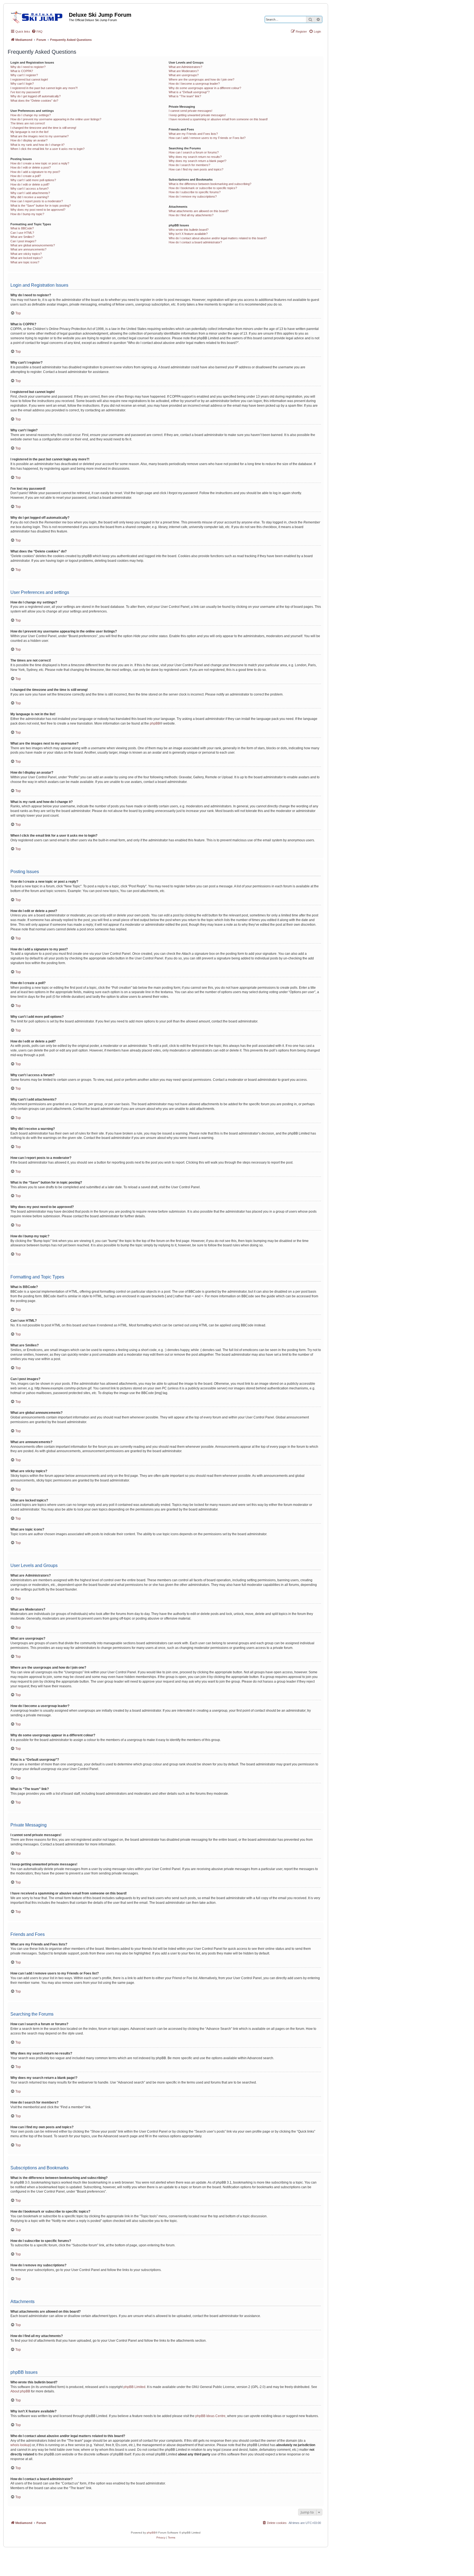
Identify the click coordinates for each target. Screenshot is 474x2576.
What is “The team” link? (185, 96)
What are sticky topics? (26, 254)
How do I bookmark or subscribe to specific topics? (203, 188)
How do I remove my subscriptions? (193, 196)
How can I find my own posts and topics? (196, 169)
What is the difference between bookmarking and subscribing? (210, 184)
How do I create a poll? (26, 176)
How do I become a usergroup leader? (194, 84)
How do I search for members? (189, 165)
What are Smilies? (22, 237)
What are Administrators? (185, 67)
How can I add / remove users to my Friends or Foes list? (207, 138)
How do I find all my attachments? (191, 215)
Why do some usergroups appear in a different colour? (205, 88)
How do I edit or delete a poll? (30, 184)
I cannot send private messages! (191, 111)
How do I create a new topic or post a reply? (40, 163)
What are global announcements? (33, 245)
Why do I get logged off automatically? (36, 96)
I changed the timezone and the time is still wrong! (43, 128)
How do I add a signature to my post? (35, 172)
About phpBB (20, 2391)
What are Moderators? (184, 71)
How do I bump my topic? (27, 214)
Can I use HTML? (22, 233)
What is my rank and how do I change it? (37, 145)
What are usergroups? (184, 75)
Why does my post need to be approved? (38, 210)
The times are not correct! (28, 123)
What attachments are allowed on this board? (199, 211)
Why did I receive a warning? (30, 197)
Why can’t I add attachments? (30, 193)
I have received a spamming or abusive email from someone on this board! (218, 119)
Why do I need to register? (28, 67)
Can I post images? (23, 241)
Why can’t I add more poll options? (33, 180)
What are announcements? (28, 249)
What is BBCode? (22, 228)
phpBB (155, 723)
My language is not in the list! (29, 132)
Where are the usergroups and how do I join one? (201, 79)
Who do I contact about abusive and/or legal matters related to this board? (218, 238)
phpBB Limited (134, 2387)
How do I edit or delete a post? (31, 167)
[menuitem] (37, 32)
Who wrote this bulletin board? (189, 230)
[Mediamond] (38, 16)
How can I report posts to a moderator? (37, 201)
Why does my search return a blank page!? (198, 161)
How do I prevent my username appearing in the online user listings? (56, 119)
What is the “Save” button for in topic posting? (41, 206)
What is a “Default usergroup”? (189, 92)
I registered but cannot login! (29, 79)
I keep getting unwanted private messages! (197, 115)
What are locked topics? (26, 258)
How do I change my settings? (31, 115)
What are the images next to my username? (39, 136)
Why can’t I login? (22, 84)
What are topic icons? (25, 262)
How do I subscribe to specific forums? (195, 192)
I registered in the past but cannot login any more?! (44, 88)
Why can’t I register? (24, 75)
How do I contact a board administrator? (195, 242)
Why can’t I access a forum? (29, 189)
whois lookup (20, 2445)
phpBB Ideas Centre (210, 2416)
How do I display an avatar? (29, 140)
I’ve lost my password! (25, 92)
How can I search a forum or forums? (194, 152)
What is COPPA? (22, 71)
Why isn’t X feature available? (188, 234)
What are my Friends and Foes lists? (193, 134)
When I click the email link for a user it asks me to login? (47, 149)
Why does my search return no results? (195, 157)
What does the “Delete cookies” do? (34, 101)
